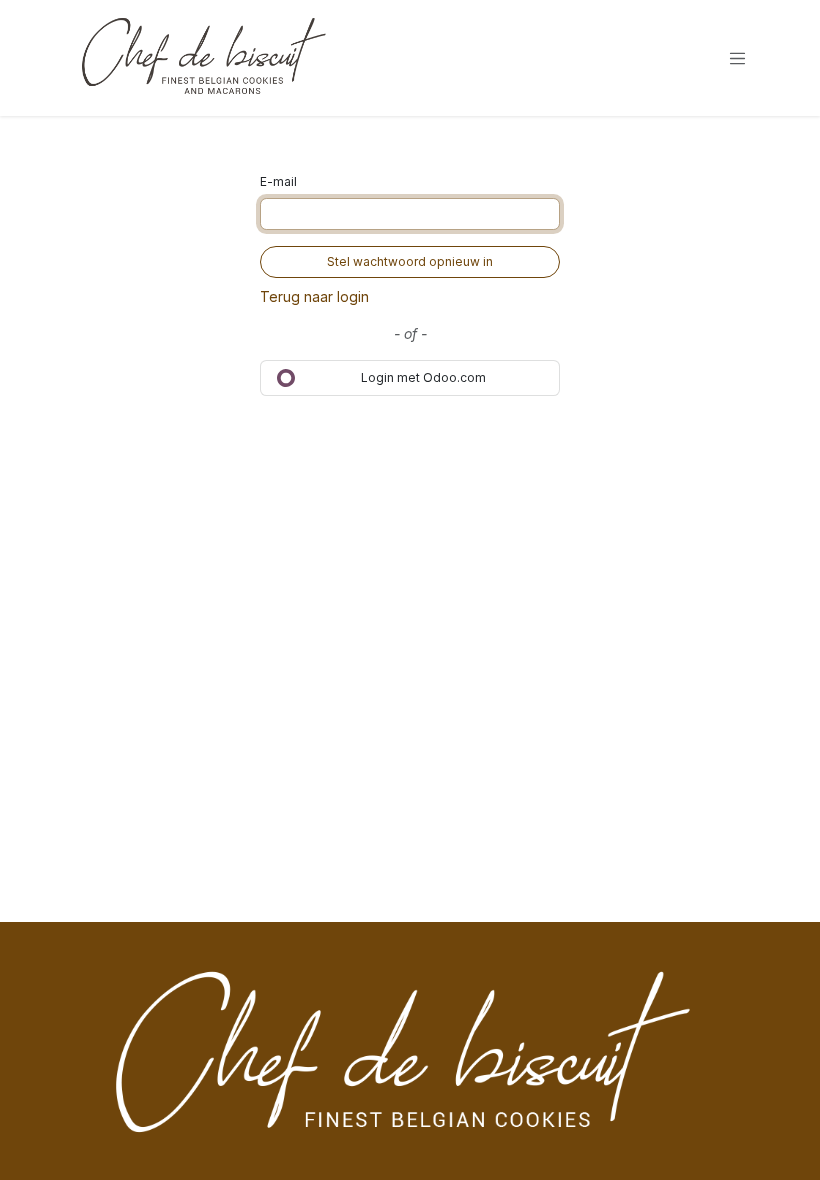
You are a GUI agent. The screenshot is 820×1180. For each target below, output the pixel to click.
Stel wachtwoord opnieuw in (410, 261)
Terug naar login (314, 296)
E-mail (278, 181)
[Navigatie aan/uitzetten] (738, 58)
